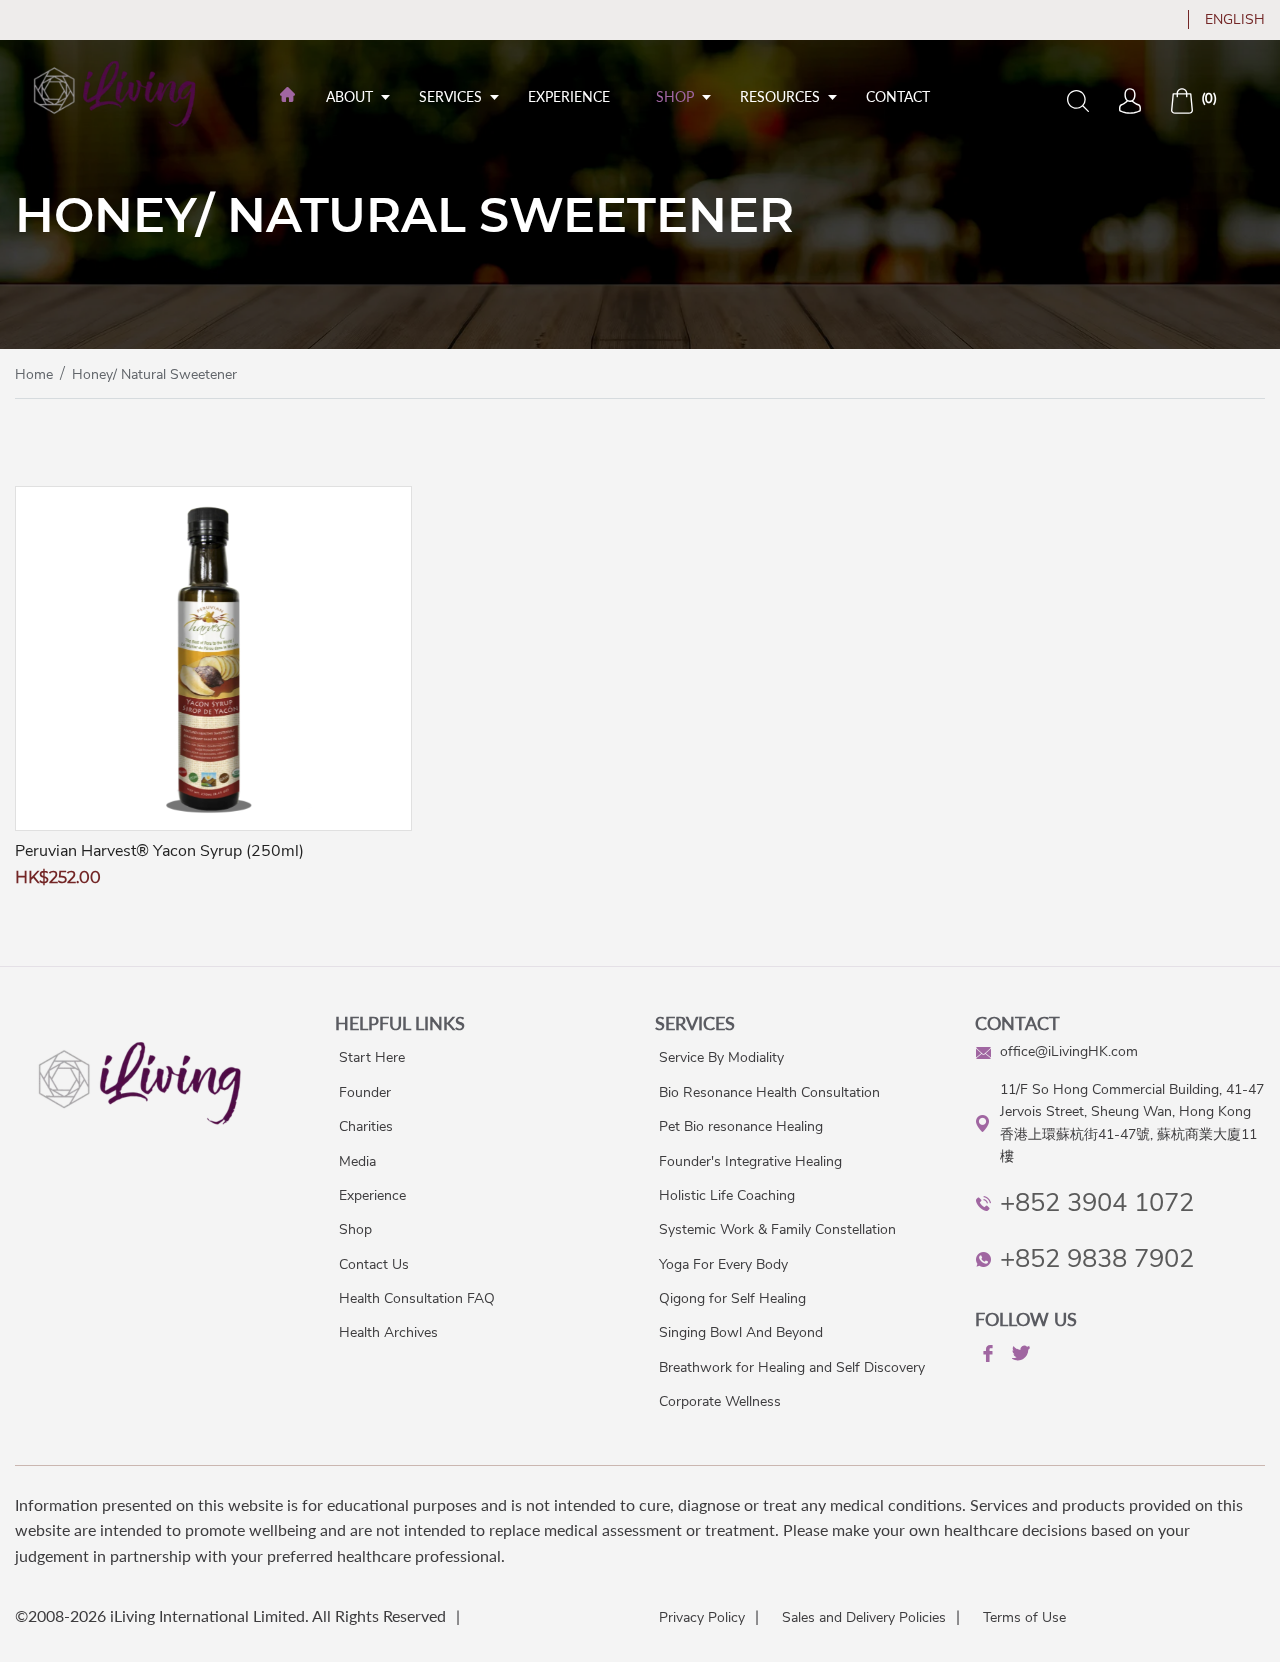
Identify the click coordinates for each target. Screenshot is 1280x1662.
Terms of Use (1024, 1617)
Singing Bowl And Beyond (741, 1332)
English (1235, 19)
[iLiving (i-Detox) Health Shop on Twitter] (1019, 1356)
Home (34, 374)
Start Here (372, 1057)
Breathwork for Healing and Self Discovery (792, 1367)
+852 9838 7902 (1097, 1258)
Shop (675, 96)
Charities (366, 1126)
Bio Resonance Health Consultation (769, 1092)
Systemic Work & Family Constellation (777, 1229)
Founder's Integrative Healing (750, 1161)
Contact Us (374, 1264)
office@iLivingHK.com (1069, 1051)
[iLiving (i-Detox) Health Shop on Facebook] (986, 1357)
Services (450, 96)
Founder (365, 1092)
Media (357, 1161)
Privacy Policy (702, 1617)
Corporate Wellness (720, 1401)
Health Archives (388, 1332)
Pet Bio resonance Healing (741, 1126)
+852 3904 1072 (1097, 1202)
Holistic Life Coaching (727, 1195)
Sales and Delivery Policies (864, 1617)
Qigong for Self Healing (732, 1298)
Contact (898, 96)
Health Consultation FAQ (417, 1298)
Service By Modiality (721, 1057)
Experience (569, 96)
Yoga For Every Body (723, 1264)
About (349, 96)
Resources (780, 96)
